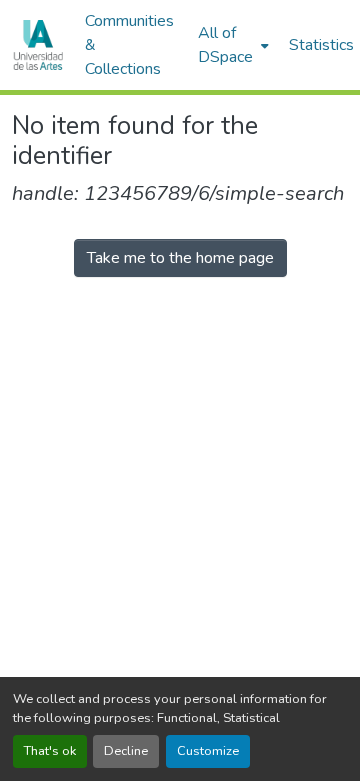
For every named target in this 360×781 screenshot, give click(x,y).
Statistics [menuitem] (321, 45)
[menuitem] (231, 45)
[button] (38, 45)
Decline (126, 751)
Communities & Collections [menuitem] (129, 45)
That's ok (50, 751)
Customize (208, 751)
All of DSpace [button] (225, 45)
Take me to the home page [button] (180, 258)
